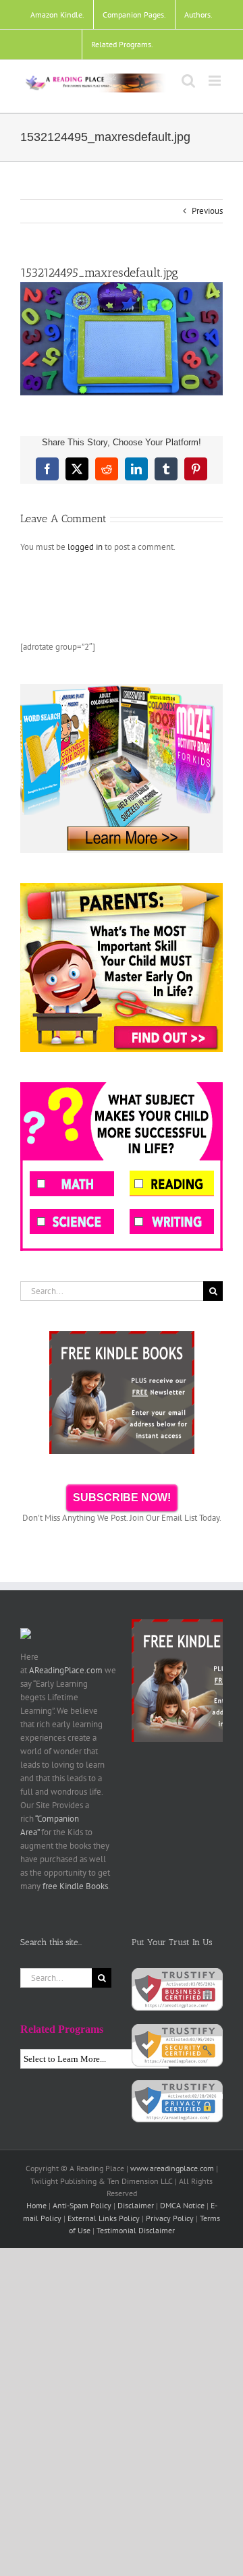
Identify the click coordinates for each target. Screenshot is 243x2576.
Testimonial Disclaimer (136, 2230)
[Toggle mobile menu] (216, 81)
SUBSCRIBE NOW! (122, 1497)
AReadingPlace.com (66, 1670)
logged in (85, 547)
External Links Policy (104, 2218)
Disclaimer (136, 2205)
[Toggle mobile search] (188, 81)
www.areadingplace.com (172, 2168)
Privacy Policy (170, 2218)
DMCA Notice (182, 2205)
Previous (207, 211)
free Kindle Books (75, 1886)
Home (36, 2205)
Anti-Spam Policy (82, 2205)
